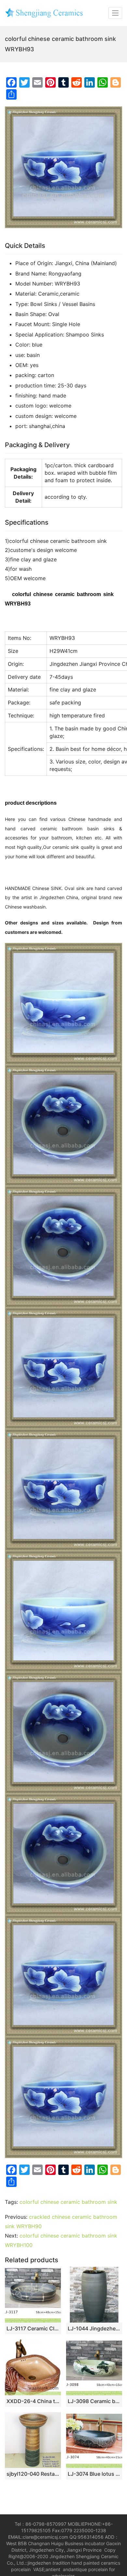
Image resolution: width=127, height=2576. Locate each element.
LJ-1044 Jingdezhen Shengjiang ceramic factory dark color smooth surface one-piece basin (94, 2328)
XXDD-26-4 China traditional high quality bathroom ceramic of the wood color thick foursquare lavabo (33, 2401)
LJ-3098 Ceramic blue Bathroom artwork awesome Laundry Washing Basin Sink (94, 2401)
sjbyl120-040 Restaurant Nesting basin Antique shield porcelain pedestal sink (33, 2474)
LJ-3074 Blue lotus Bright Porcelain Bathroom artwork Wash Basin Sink (94, 2474)
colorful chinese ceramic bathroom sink (68, 2202)
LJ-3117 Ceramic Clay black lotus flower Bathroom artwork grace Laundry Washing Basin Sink (33, 2328)
